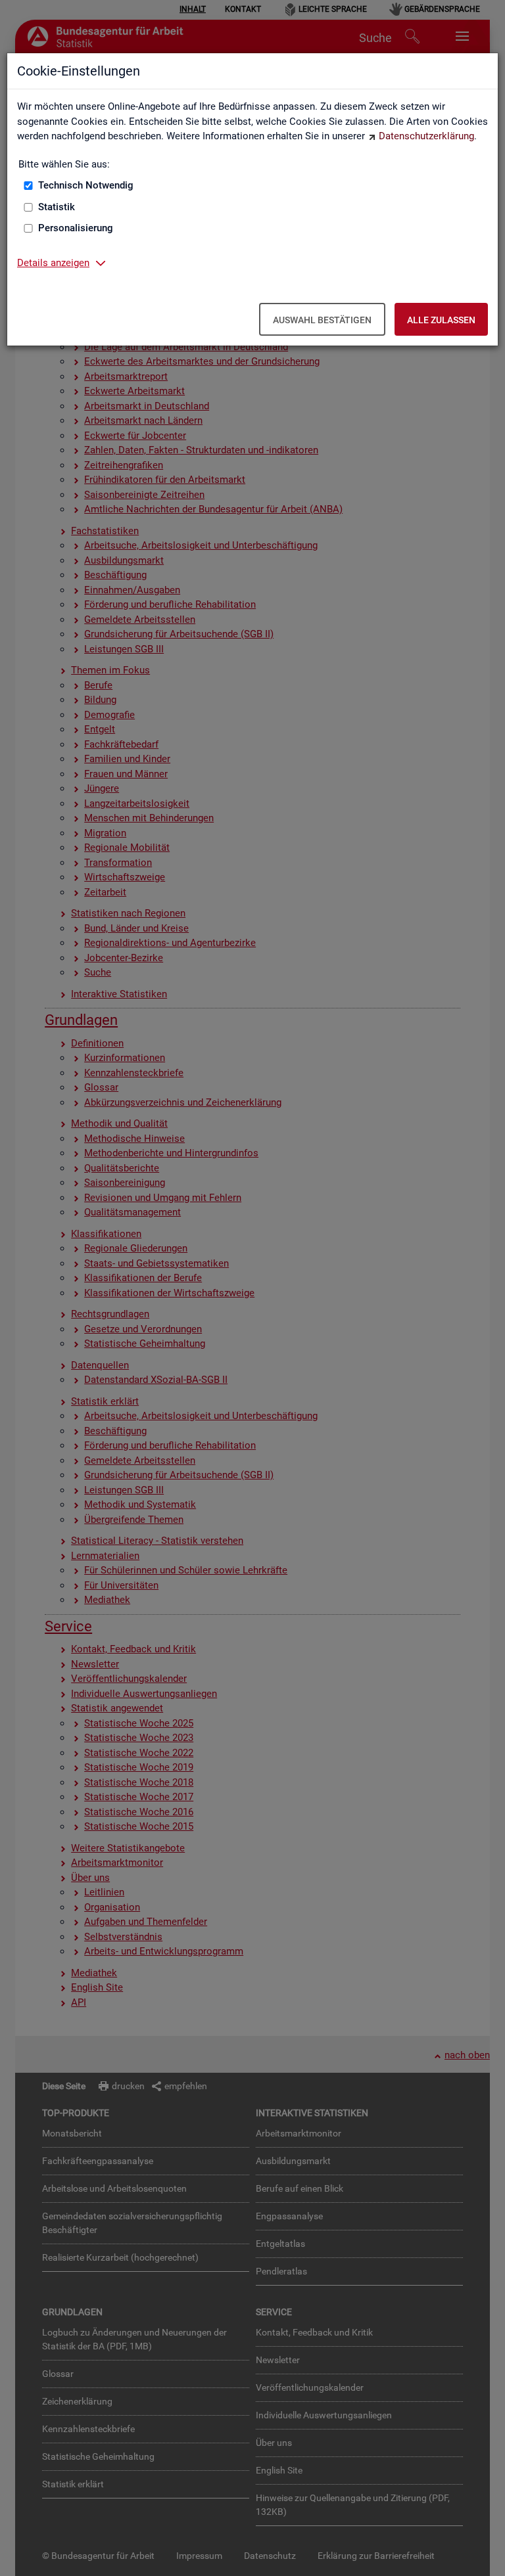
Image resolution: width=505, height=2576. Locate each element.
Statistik (57, 207)
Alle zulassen (441, 320)
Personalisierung (76, 228)
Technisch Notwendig (86, 185)
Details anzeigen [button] (53, 263)
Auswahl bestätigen (322, 320)
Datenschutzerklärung (426, 136)
